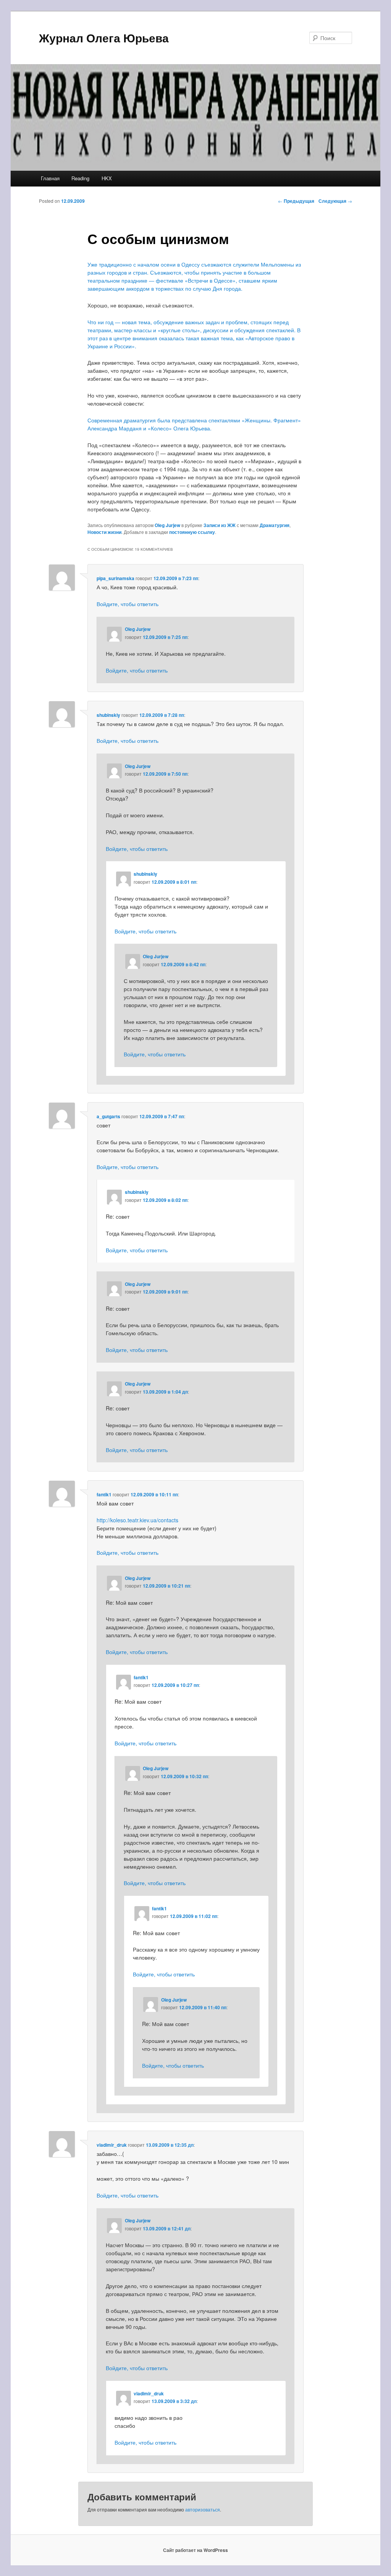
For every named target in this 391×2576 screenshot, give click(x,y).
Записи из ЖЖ (220, 525)
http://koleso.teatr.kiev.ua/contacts (137, 1520)
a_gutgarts (108, 1116)
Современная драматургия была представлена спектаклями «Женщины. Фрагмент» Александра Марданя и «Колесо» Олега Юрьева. (194, 424)
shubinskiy (108, 715)
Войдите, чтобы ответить (128, 604)
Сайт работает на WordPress (195, 2550)
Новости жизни (104, 532)
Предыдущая (296, 201)
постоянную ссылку (192, 532)
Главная (50, 178)
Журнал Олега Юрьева (104, 38)
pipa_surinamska (116, 578)
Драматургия (275, 525)
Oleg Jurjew (167, 525)
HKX (107, 178)
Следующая (335, 201)
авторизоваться (203, 2509)
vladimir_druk (112, 2145)
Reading (80, 178)
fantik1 (104, 1494)
